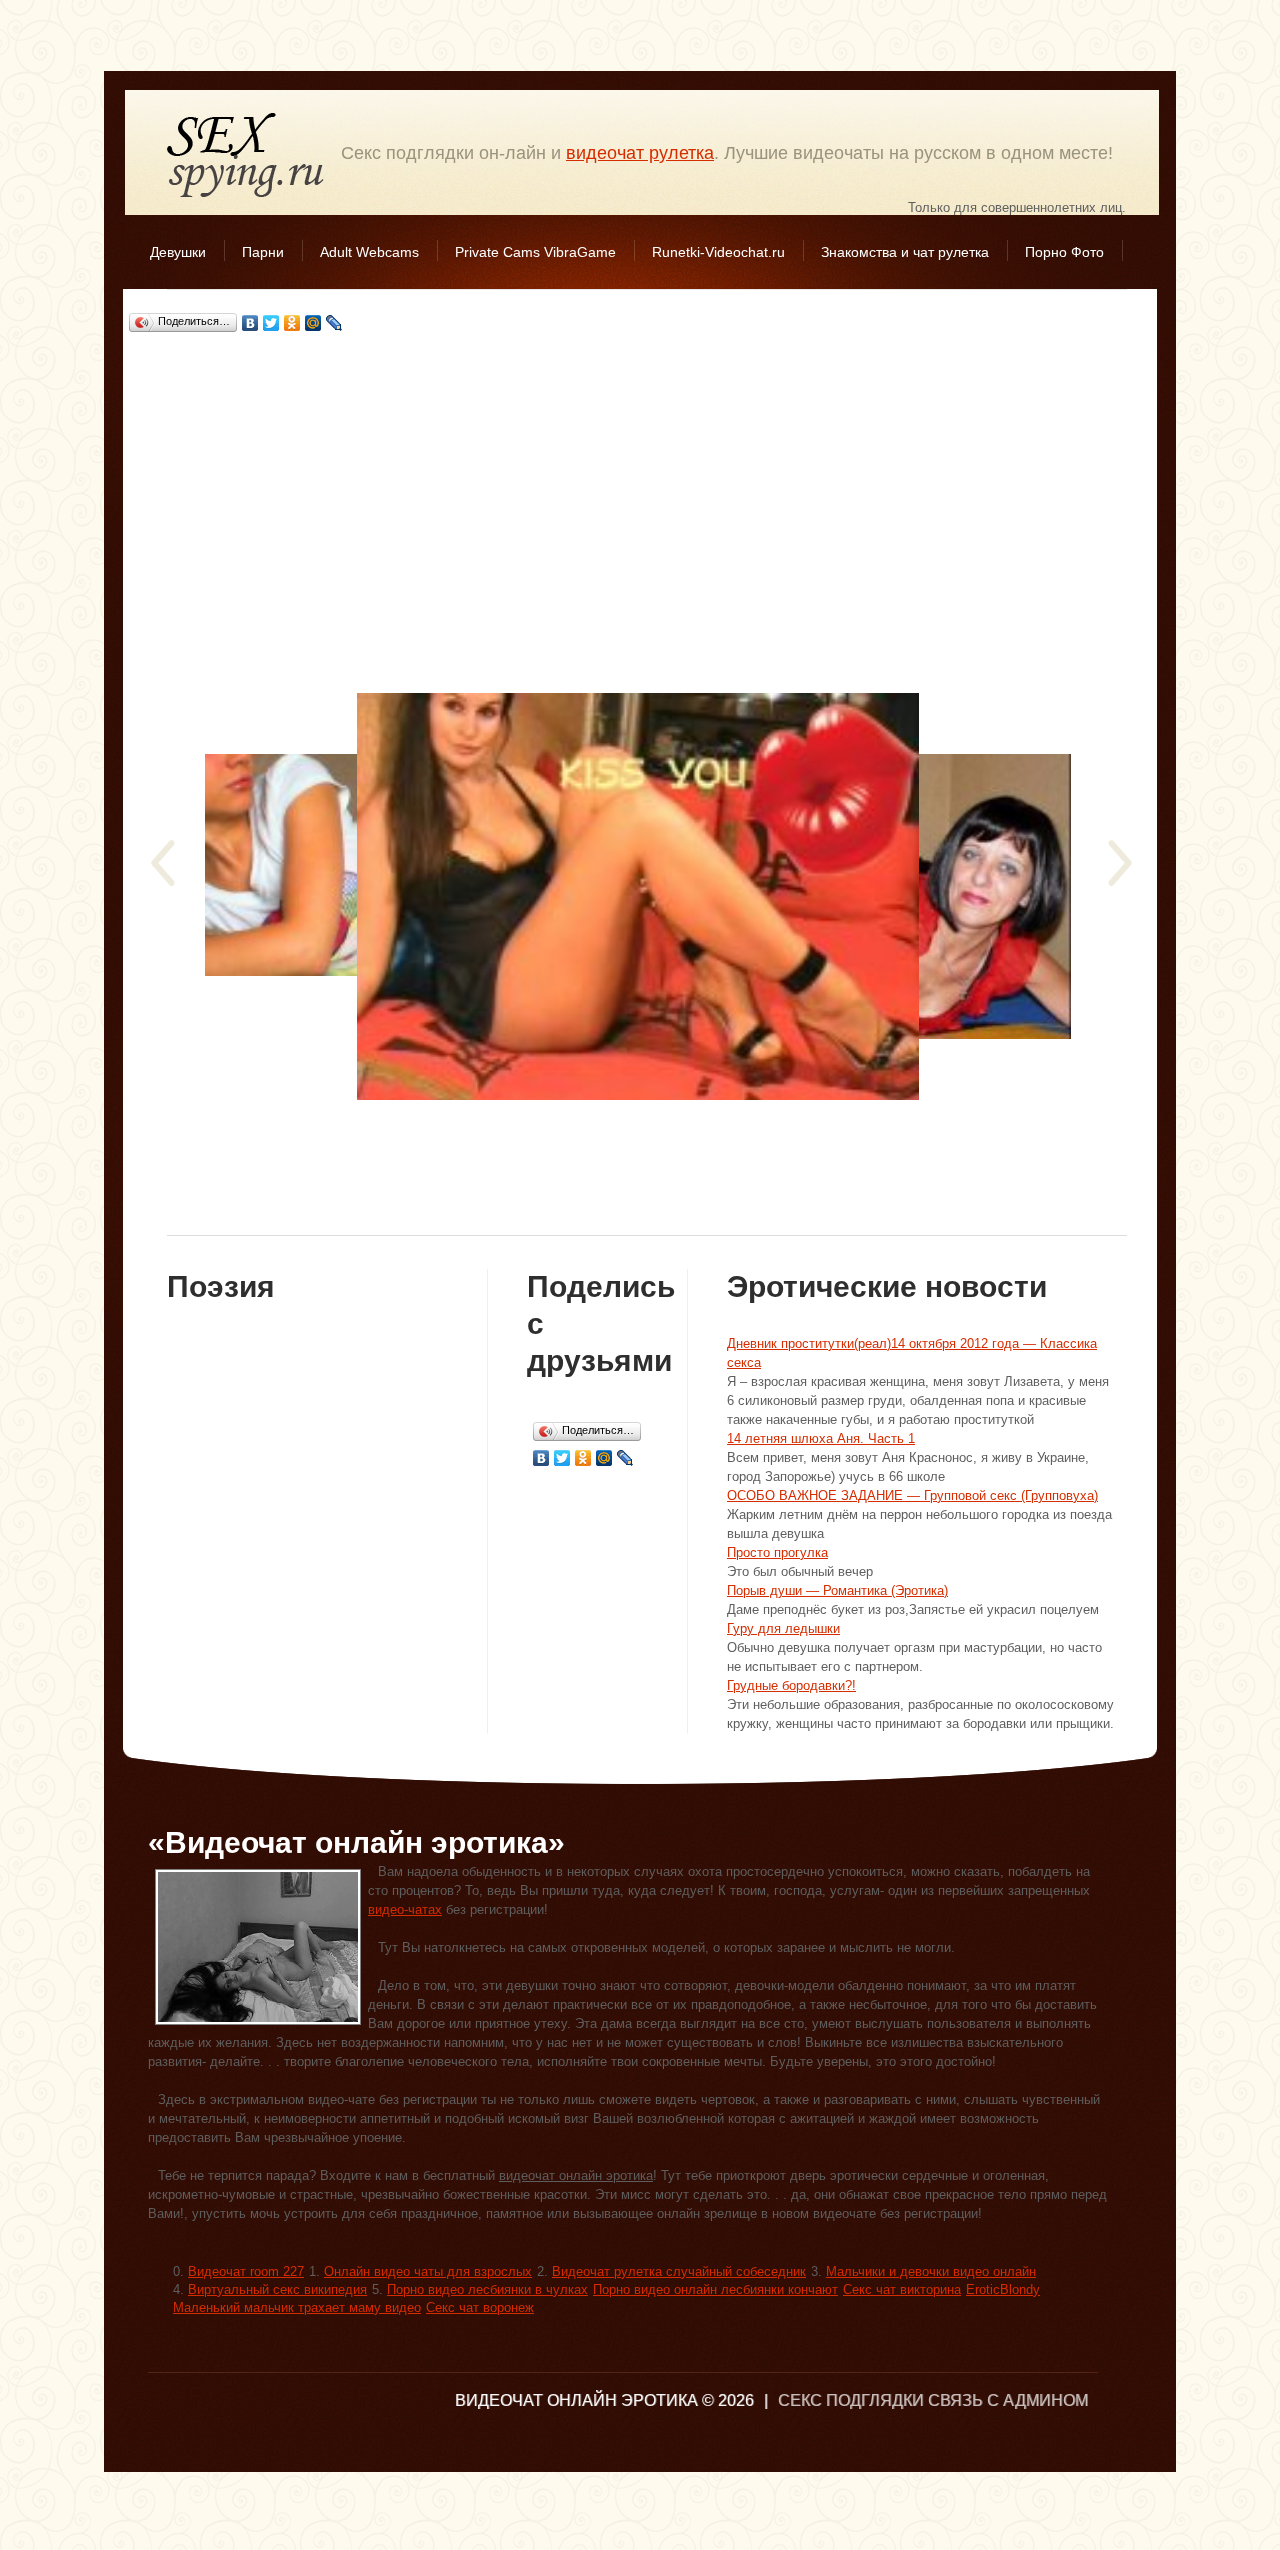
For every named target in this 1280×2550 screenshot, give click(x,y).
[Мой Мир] (313, 323)
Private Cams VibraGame (535, 252)
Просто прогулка (777, 1552)
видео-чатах (405, 1909)
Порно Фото (1064, 252)
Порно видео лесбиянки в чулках (487, 2289)
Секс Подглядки (246, 154)
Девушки (178, 252)
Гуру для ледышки (783, 1628)
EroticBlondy (1003, 2289)
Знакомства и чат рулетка (905, 252)
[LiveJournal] (334, 323)
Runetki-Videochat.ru (718, 252)
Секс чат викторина (902, 2289)
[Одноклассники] (292, 323)
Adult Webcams (369, 252)
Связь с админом (1008, 2400)
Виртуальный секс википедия (277, 2289)
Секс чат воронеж (480, 2307)
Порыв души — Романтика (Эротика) (837, 1590)
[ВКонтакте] (250, 323)
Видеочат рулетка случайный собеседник (679, 2271)
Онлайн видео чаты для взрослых (428, 2271)
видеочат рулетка (640, 153)
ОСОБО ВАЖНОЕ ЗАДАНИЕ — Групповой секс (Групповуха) (912, 1495)
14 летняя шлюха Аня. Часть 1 (821, 1438)
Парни (263, 252)
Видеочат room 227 (246, 2271)
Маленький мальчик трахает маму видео (297, 2307)
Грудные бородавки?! (791, 1685)
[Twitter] (271, 323)
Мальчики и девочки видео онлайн (931, 2271)
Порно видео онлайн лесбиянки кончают (715, 2289)
